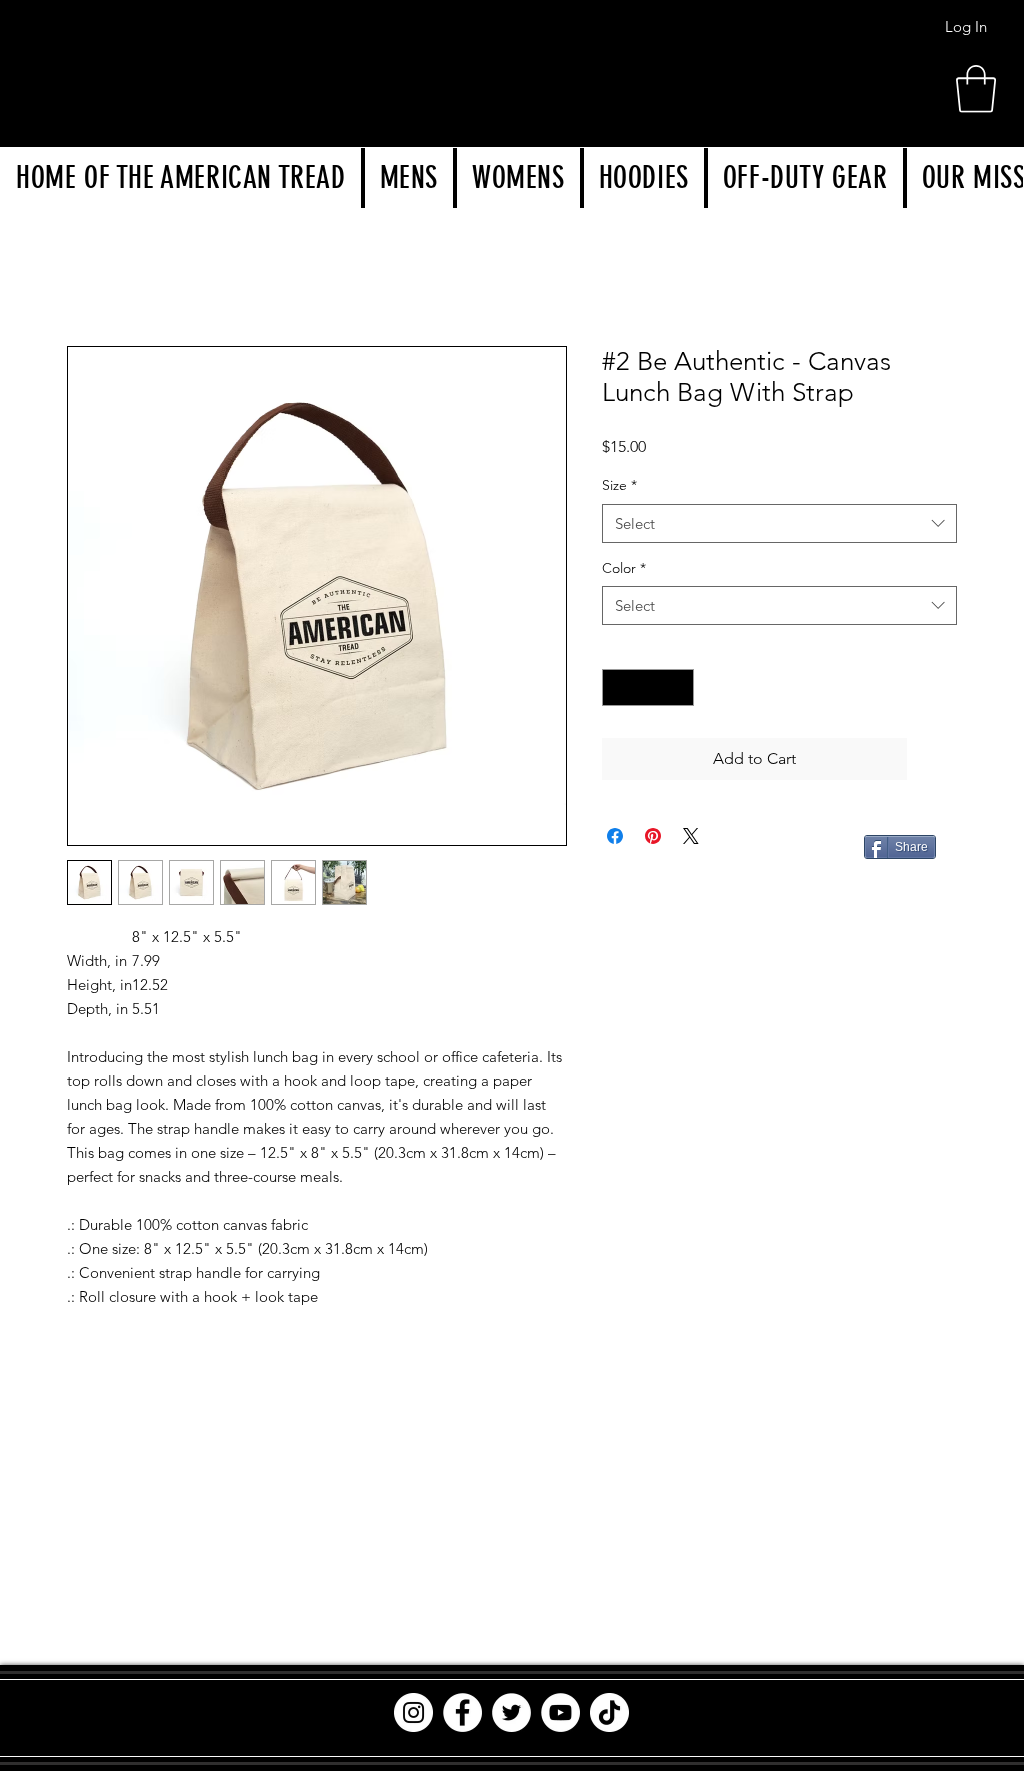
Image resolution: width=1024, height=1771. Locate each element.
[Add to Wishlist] (936, 759)
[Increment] (678, 687)
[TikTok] (609, 1712)
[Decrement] (617, 687)
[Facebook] (462, 1712)
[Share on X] (691, 836)
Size (619, 485)
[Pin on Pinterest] (653, 836)
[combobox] (779, 523)
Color (624, 568)
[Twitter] (511, 1712)
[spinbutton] (648, 687)
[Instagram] (413, 1712)
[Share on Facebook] (615, 836)
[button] (409, 178)
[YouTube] (560, 1712)
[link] (976, 89)
